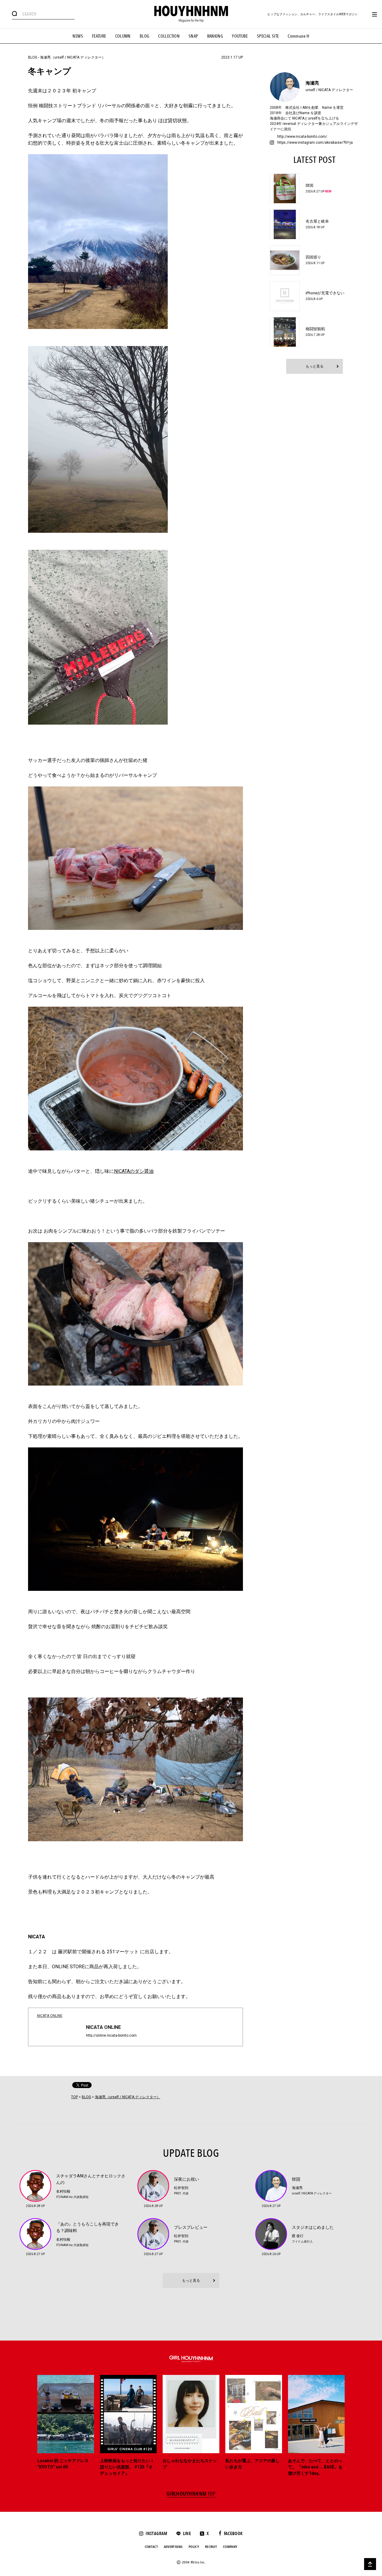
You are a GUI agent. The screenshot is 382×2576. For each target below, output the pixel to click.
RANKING (215, 36)
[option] (66, 2426)
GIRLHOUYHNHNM (191, 2494)
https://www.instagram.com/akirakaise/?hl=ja (315, 143)
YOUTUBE (240, 36)
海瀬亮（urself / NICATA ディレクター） (73, 57)
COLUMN (123, 36)
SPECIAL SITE (268, 36)
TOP (74, 2097)
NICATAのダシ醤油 (134, 1171)
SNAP (193, 36)
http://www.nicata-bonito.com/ (302, 137)
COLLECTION (169, 36)
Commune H (298, 36)
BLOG (145, 36)
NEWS (78, 36)
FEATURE (99, 36)
